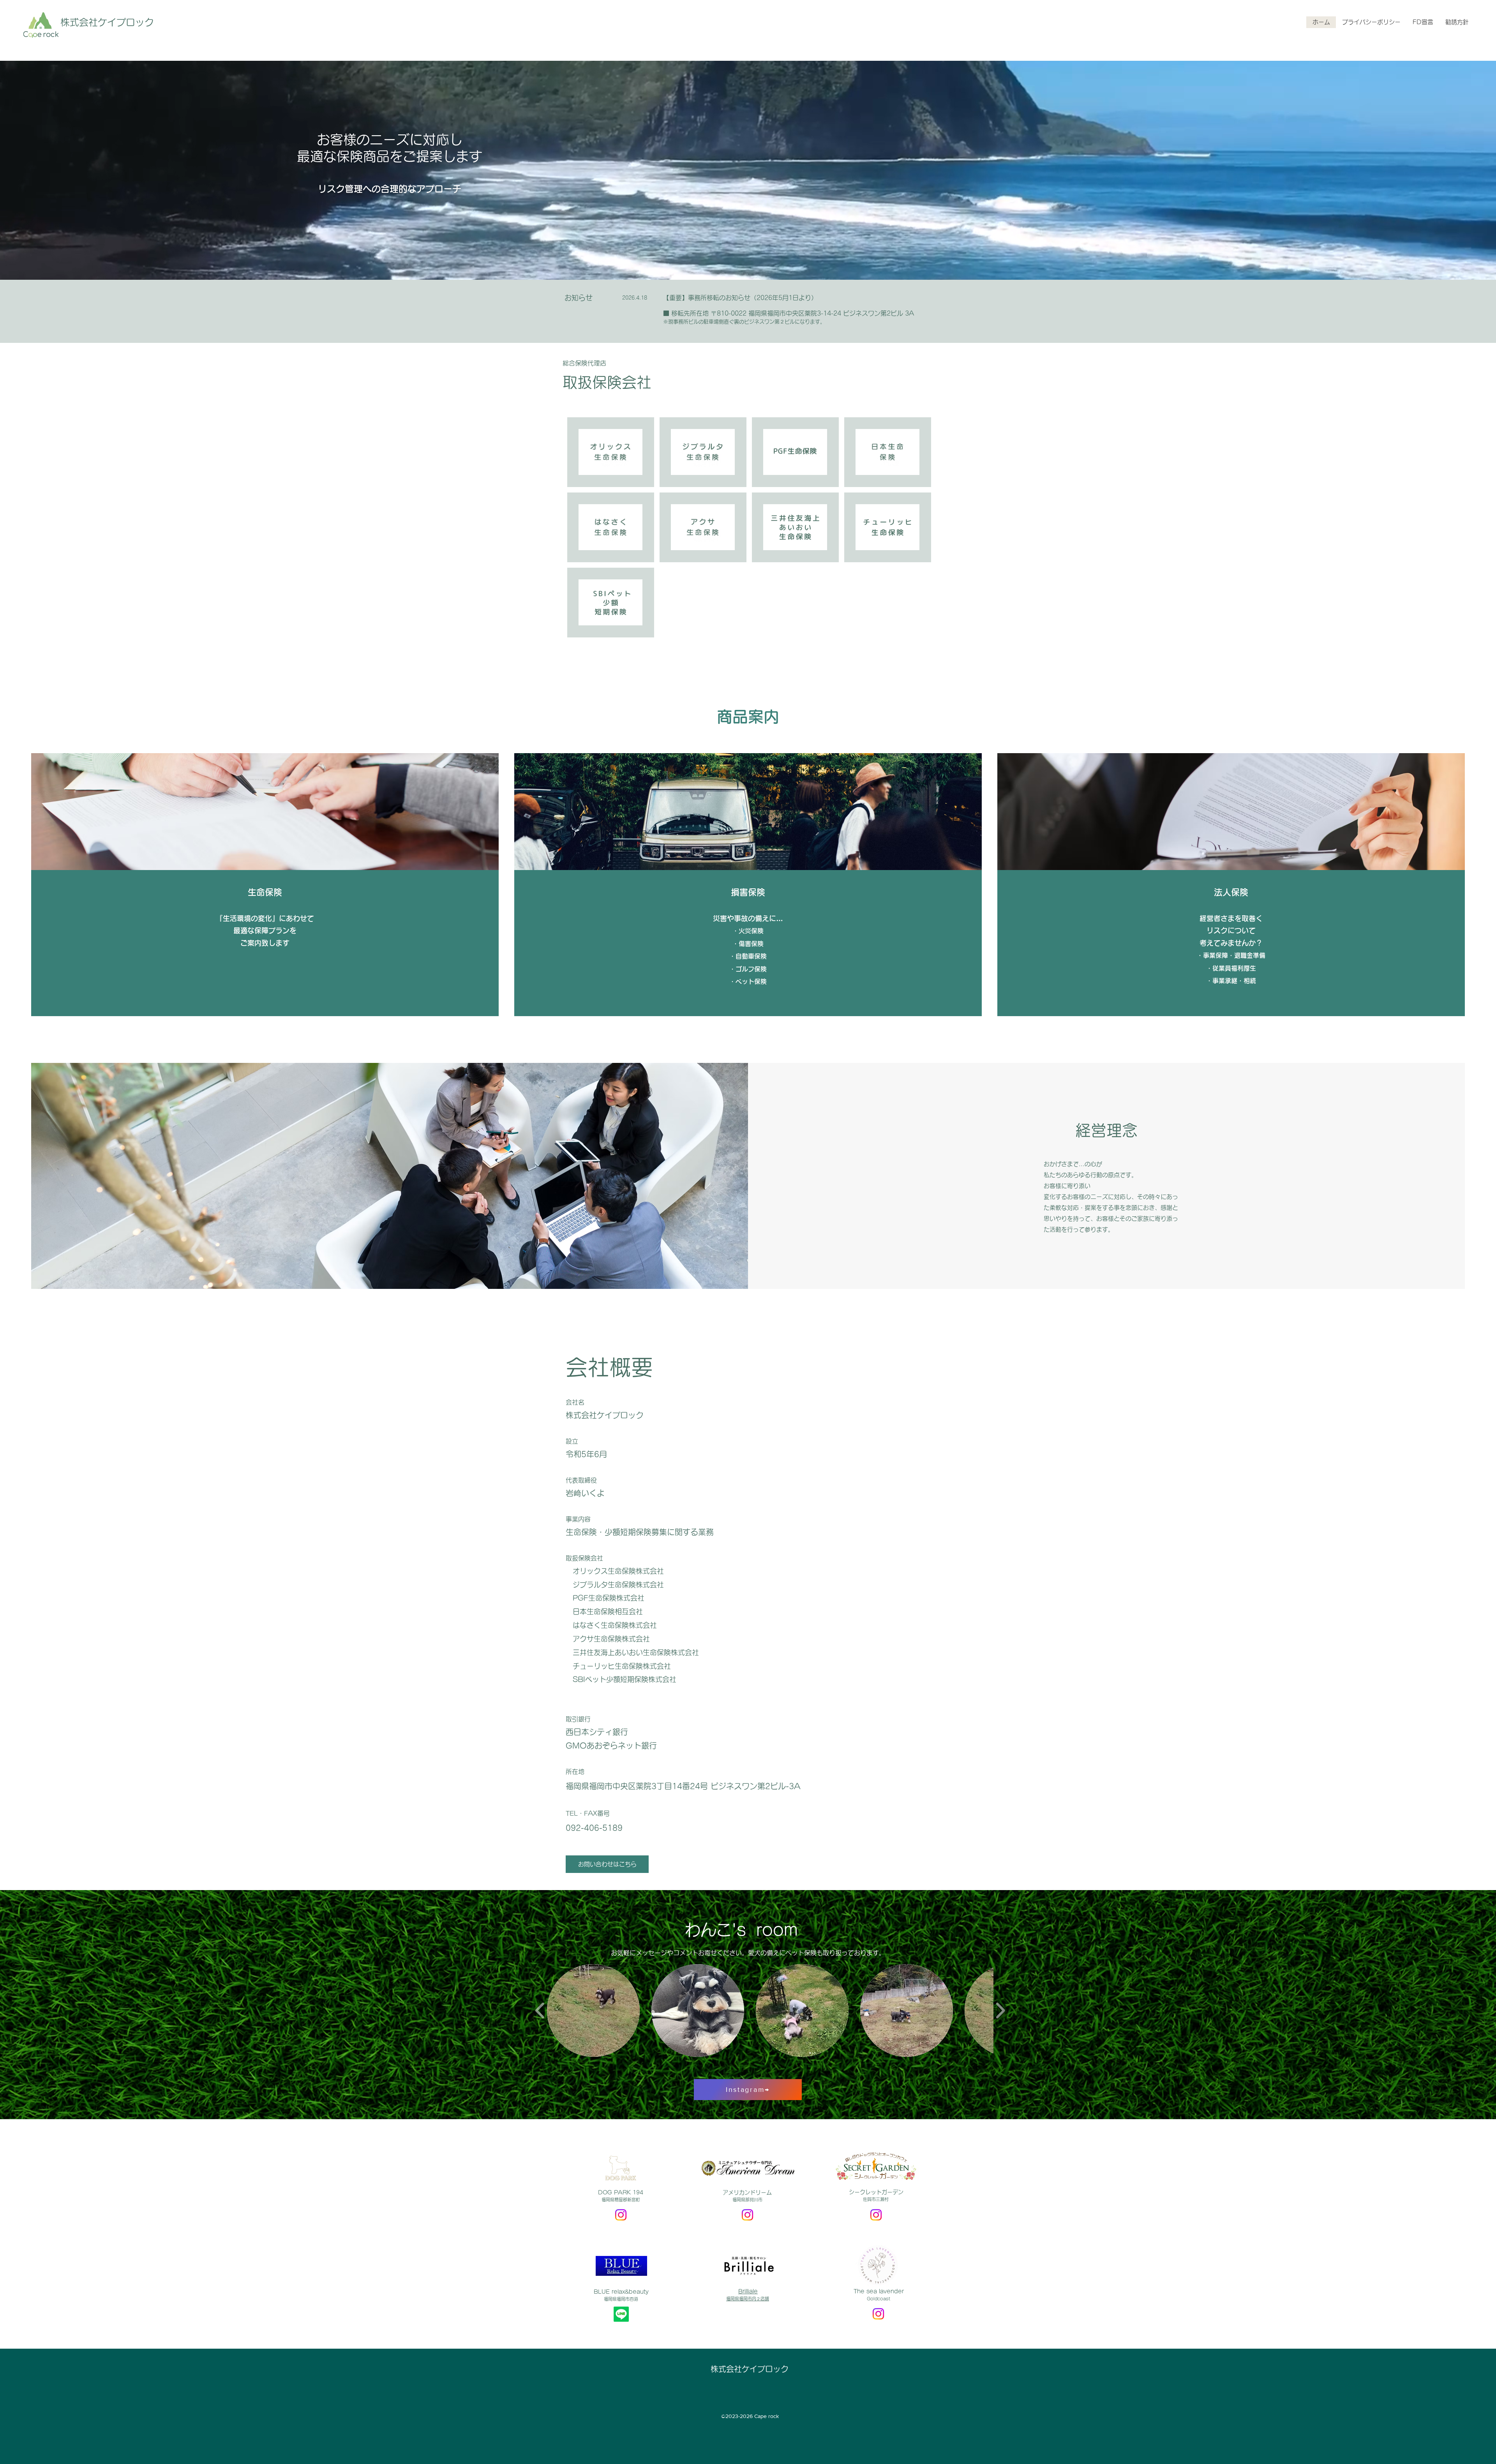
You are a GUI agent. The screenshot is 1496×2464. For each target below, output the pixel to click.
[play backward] (540, 2010)
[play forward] (1000, 2010)
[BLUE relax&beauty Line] (621, 2314)
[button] (593, 2010)
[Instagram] (621, 2215)
